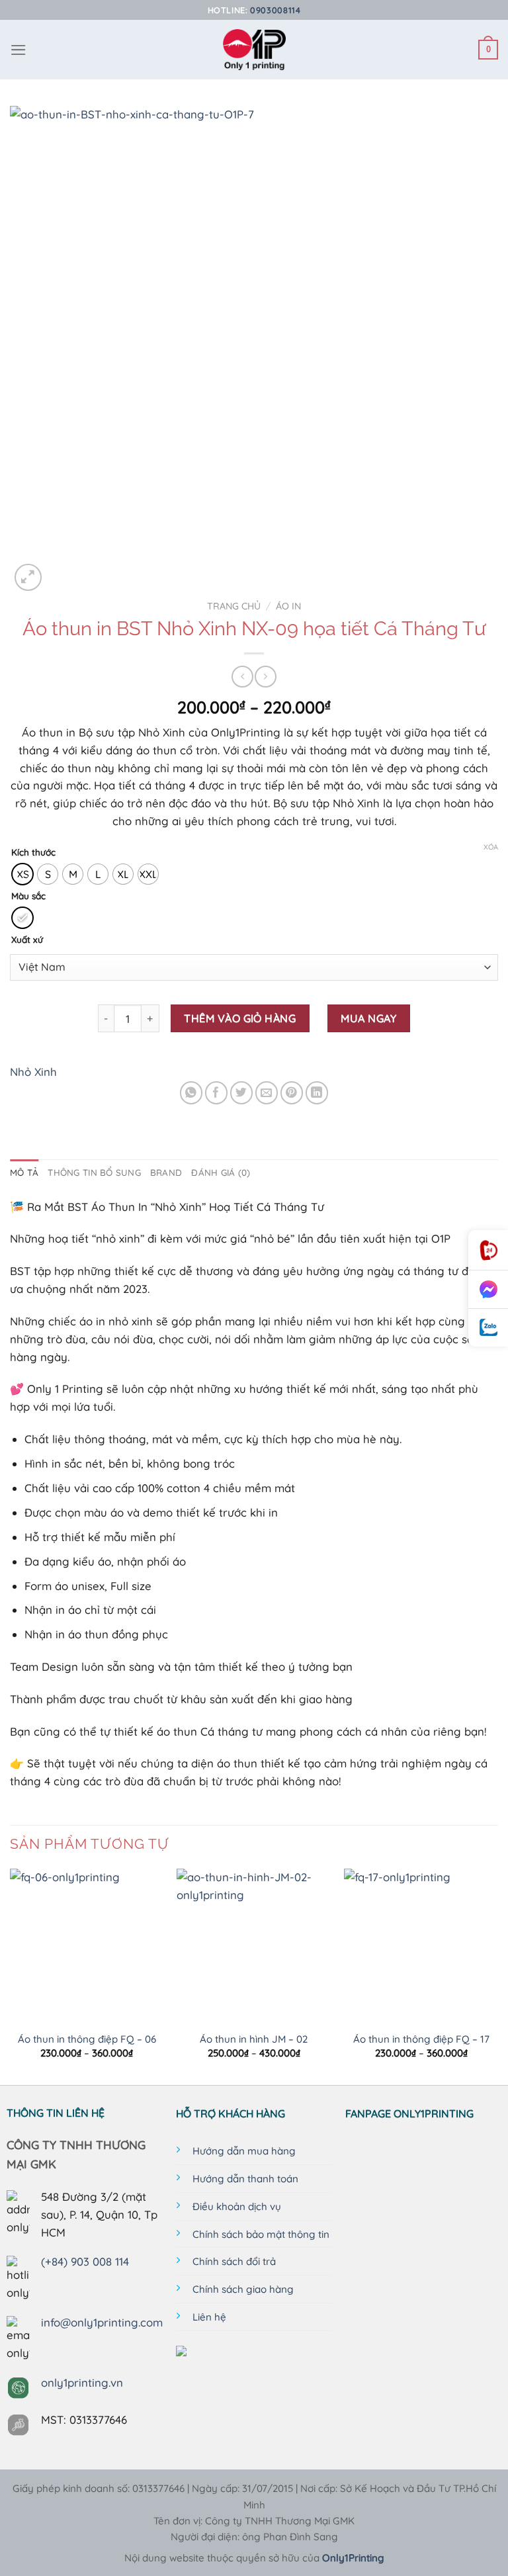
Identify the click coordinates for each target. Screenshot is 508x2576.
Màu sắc (28, 896)
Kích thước (33, 852)
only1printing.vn (82, 2382)
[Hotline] (488, 1250)
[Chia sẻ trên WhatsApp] (191, 1093)
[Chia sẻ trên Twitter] (242, 1093)
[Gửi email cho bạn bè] (267, 1093)
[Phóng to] (28, 577)
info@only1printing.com (102, 2322)
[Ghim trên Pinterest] (292, 1093)
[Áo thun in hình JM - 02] (254, 1946)
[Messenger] (488, 1290)
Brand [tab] (166, 1173)
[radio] (22, 874)
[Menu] (19, 50)
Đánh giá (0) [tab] (221, 1173)
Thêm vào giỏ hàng (240, 1018)
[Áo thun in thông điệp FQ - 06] (87, 1946)
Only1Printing (353, 2558)
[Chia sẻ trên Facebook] (217, 1093)
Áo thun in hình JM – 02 (254, 2039)
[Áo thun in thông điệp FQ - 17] (421, 1946)
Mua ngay (368, 1018)
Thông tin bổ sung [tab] (94, 1173)
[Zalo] (488, 1328)
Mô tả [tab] (24, 1173)
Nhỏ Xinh (33, 1072)
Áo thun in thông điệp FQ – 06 (87, 2039)
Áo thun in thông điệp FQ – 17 (421, 2039)
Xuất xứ (27, 940)
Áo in (288, 606)
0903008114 (275, 10)
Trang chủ (234, 606)
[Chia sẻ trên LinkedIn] (317, 1093)
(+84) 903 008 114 (85, 2261)
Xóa (491, 847)
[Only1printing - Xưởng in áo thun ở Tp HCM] (254, 50)
